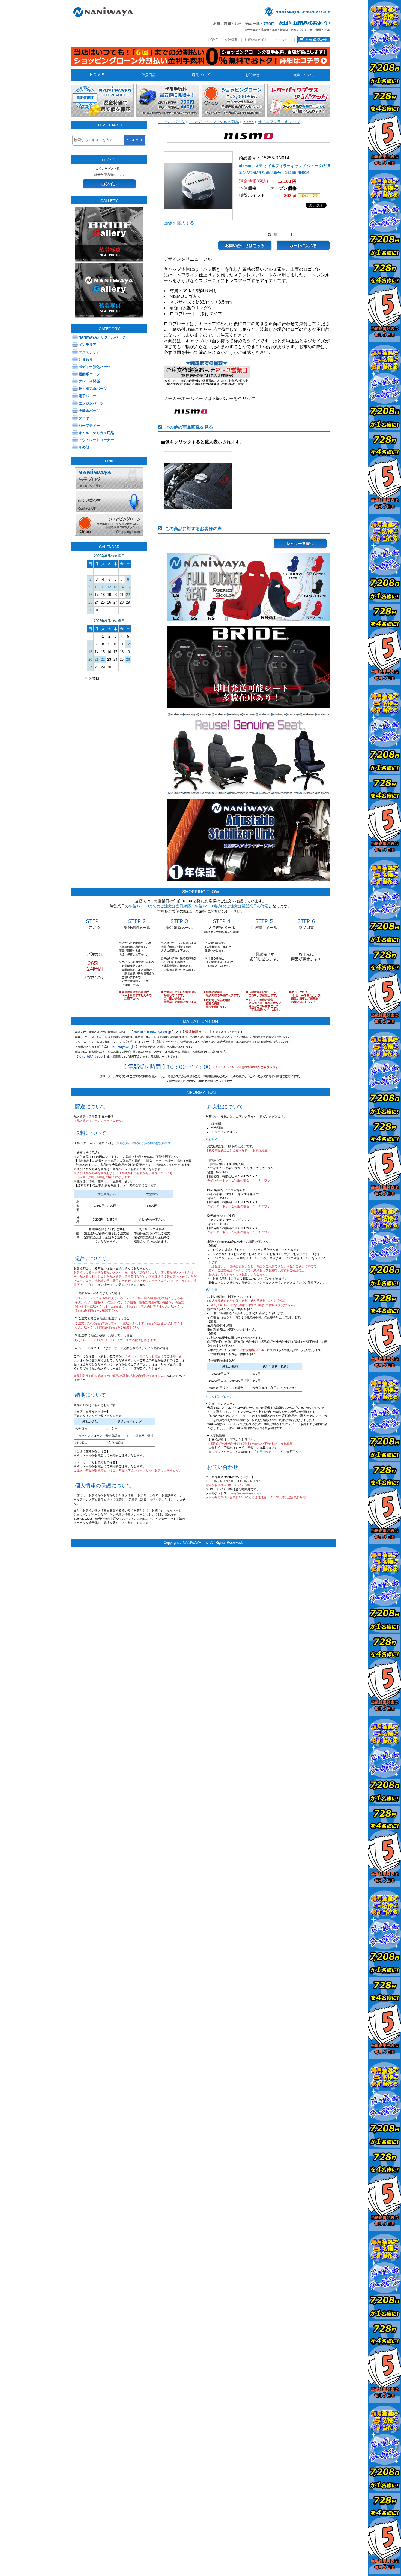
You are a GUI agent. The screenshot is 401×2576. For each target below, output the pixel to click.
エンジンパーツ (172, 122)
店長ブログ (201, 75)
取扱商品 (149, 75)
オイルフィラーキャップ (279, 122)
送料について (304, 75)
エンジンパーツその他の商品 (214, 122)
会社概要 (231, 40)
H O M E (97, 75)
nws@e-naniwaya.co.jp (245, 1493)
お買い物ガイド (256, 40)
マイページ (282, 40)
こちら (120, 175)
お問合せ (252, 75)
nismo (249, 122)
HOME (213, 40)
